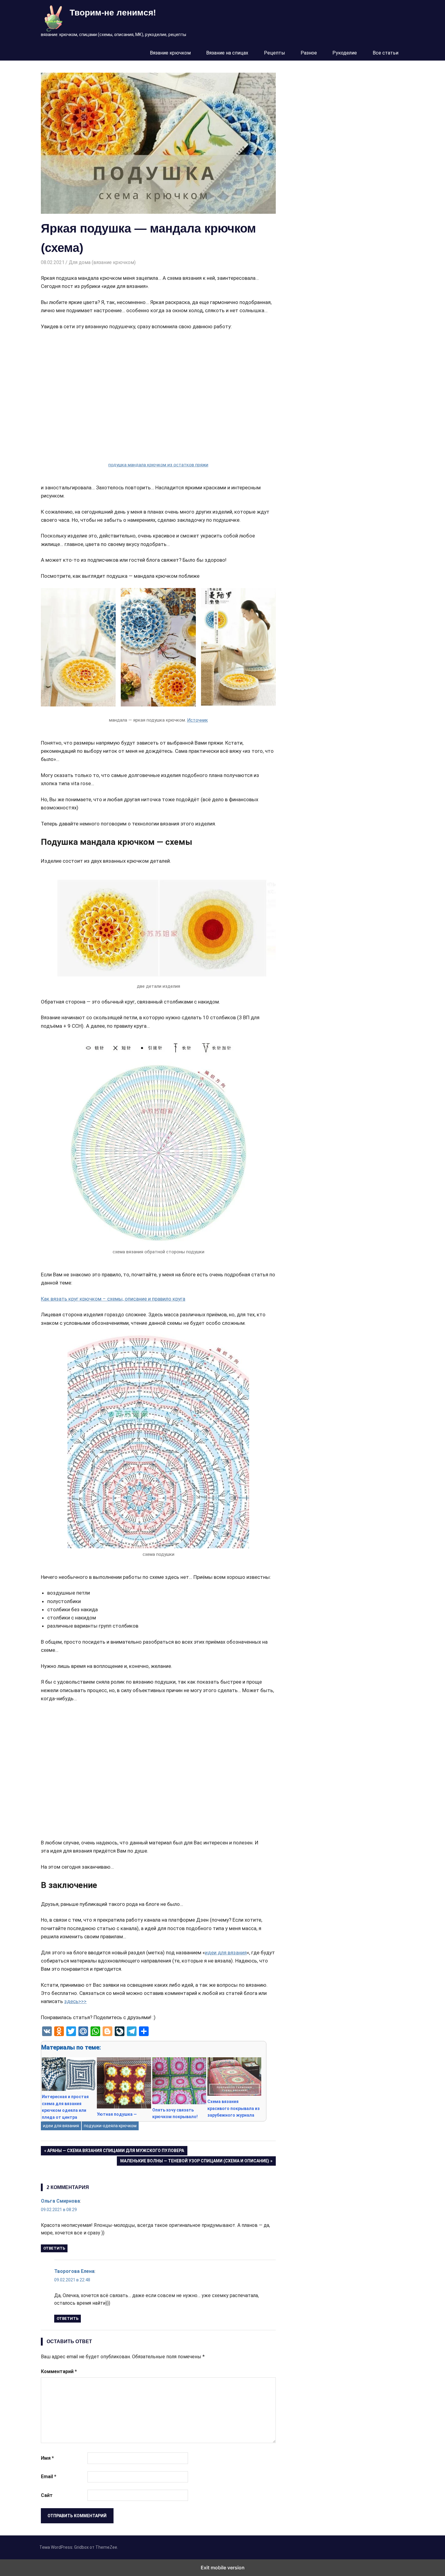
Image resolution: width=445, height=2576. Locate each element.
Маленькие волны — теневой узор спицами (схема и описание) (194, 2162)
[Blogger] (107, 2031)
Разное (309, 53)
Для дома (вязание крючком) (102, 262)
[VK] (47, 2031)
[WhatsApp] (95, 2031)
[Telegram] (132, 2031)
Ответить (54, 2248)
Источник (198, 720)
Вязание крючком (170, 53)
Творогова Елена (74, 2271)
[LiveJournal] (120, 2031)
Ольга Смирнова (60, 2201)
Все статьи (386, 53)
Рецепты (275, 53)
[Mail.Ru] (83, 2031)
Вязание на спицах (227, 53)
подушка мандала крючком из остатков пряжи (158, 465)
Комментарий (59, 2371)
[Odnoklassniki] (59, 2031)
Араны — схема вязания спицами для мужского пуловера (115, 2152)
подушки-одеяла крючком (110, 2126)
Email (49, 2477)
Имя (47, 2458)
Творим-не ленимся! (113, 13)
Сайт (47, 2495)
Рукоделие (345, 53)
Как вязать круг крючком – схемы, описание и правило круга (113, 1299)
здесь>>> (75, 2001)
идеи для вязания (226, 1953)
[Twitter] (71, 2031)
